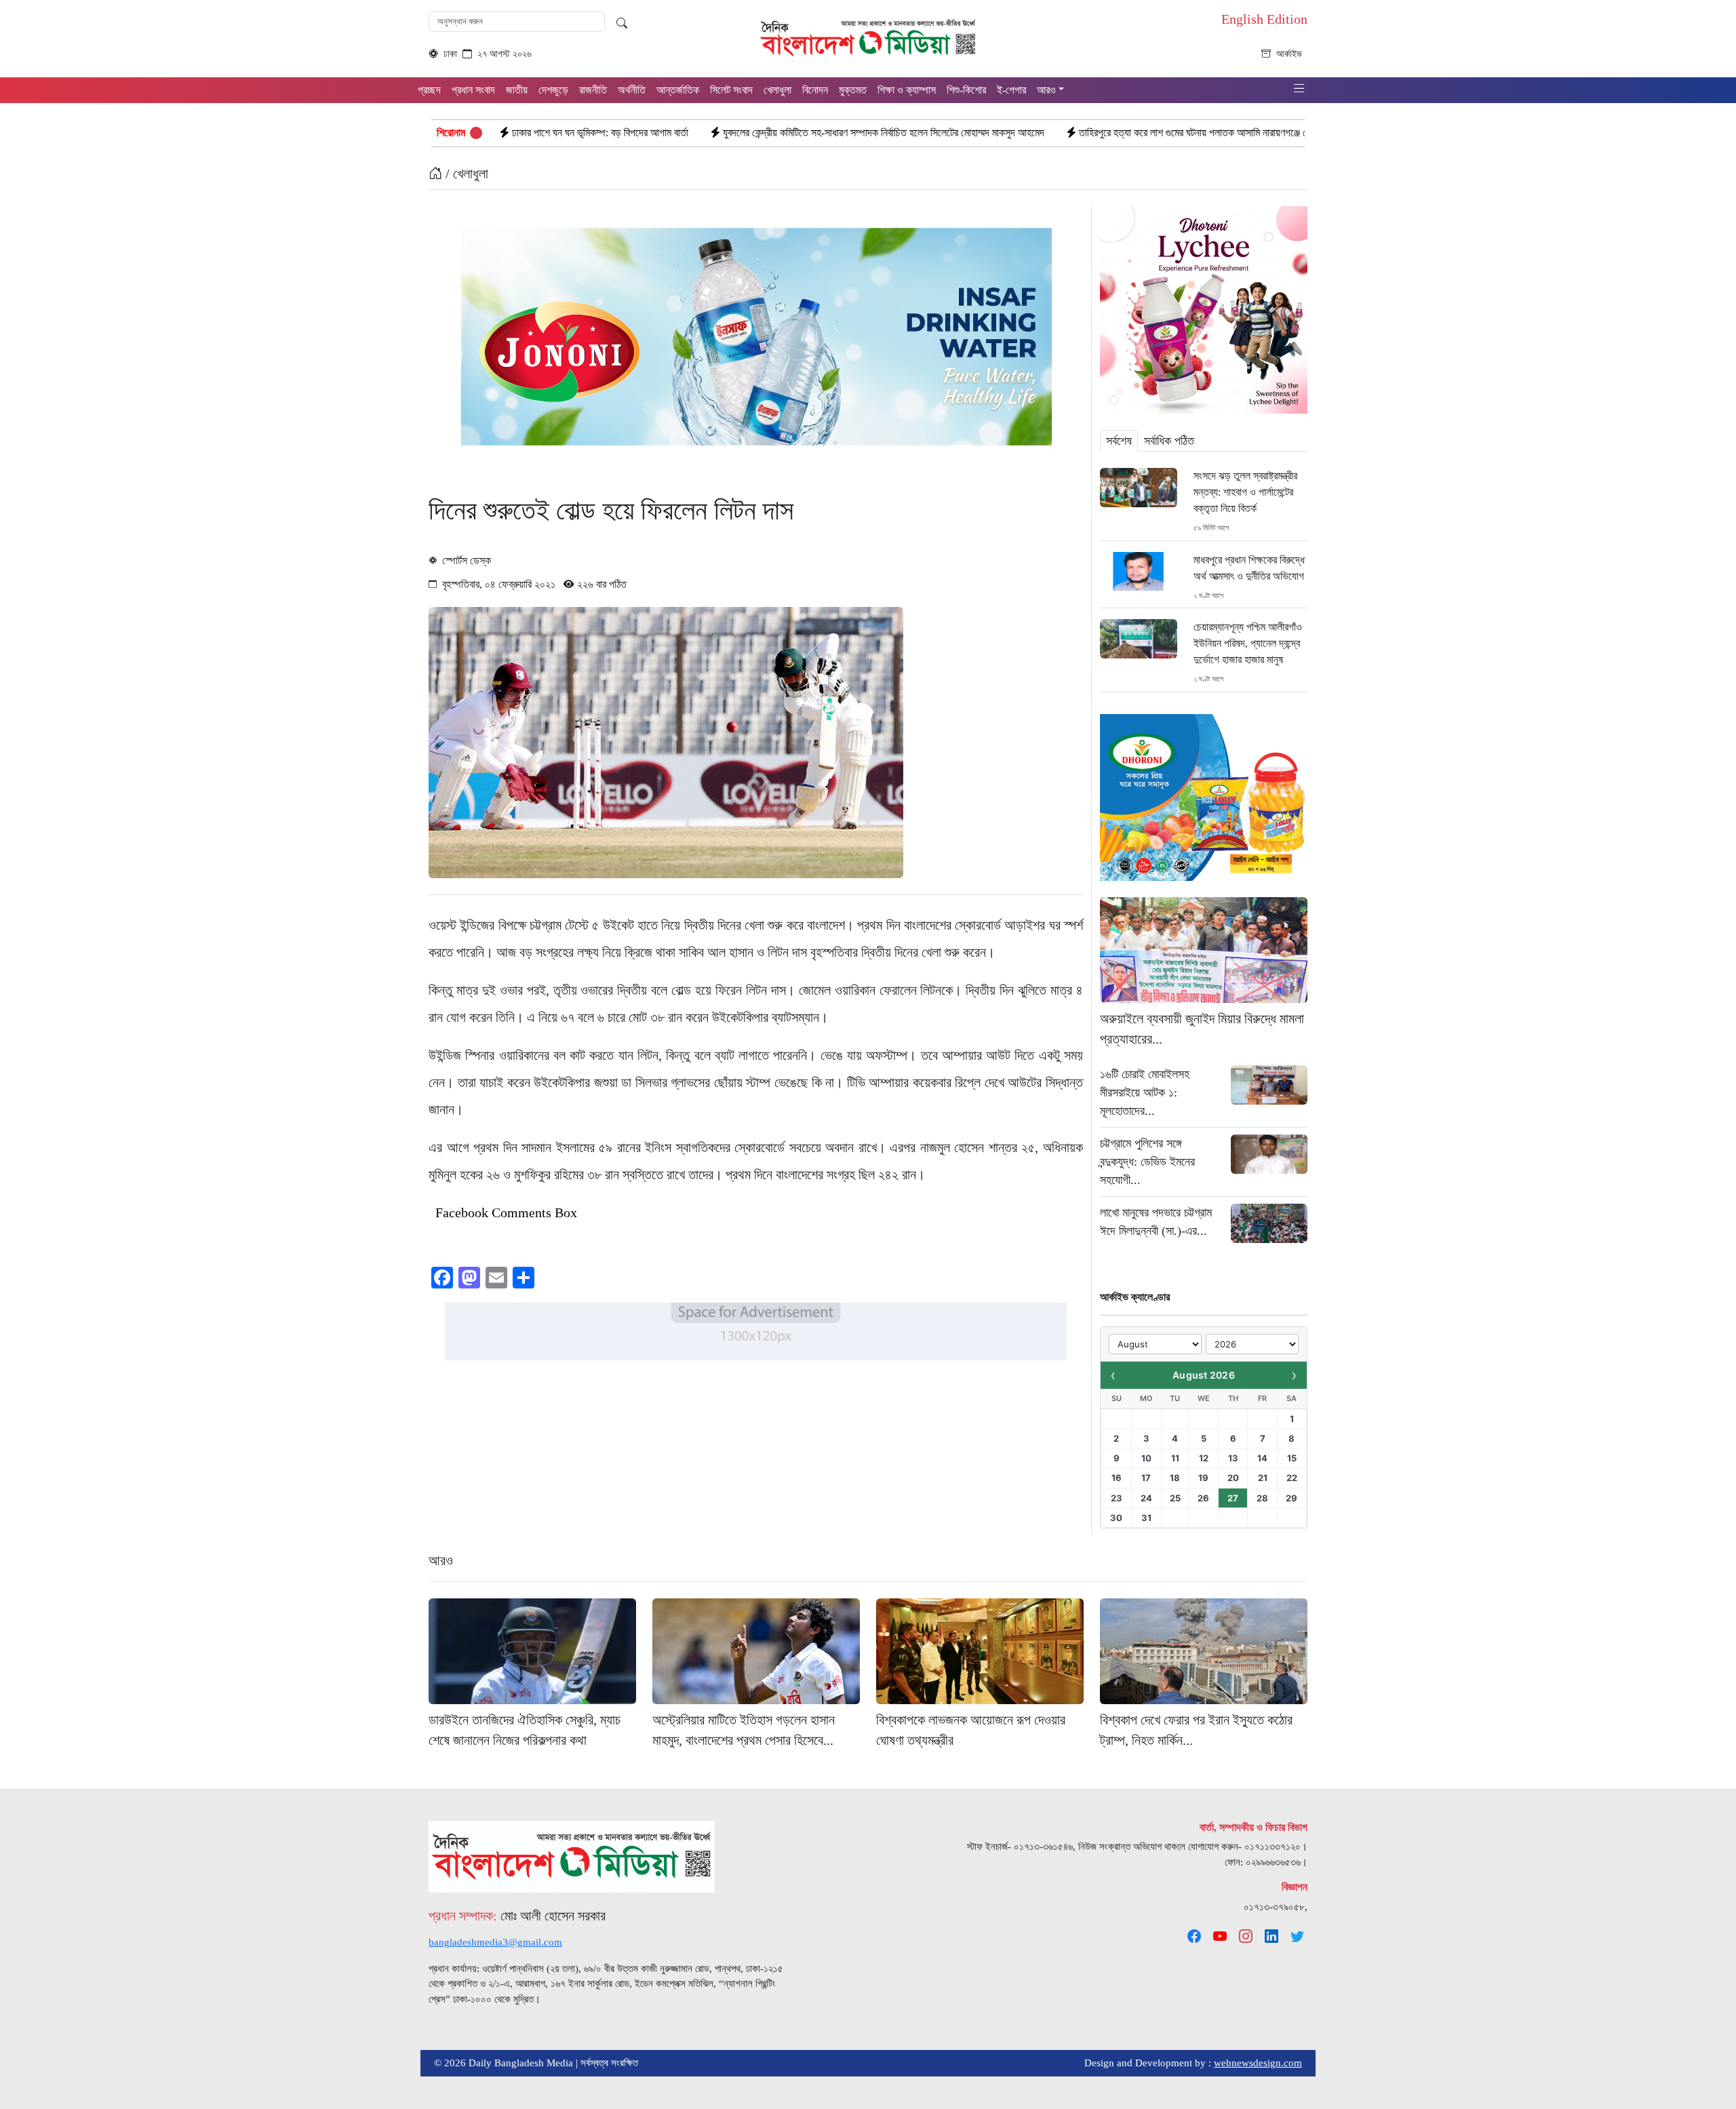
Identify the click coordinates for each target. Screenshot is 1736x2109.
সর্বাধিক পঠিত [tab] (1169, 441)
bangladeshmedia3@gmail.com (495, 1942)
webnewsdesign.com (1258, 2063)
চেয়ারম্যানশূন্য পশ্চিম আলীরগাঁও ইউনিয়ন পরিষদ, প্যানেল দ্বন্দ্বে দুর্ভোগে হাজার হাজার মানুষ (1248, 643)
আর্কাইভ (1289, 54)
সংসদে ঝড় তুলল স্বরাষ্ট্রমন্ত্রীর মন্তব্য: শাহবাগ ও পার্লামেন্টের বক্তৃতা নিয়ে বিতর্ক (1245, 492)
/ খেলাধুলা (465, 174)
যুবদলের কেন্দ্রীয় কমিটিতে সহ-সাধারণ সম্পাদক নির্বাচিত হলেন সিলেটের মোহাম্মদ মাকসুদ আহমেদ (711, 133)
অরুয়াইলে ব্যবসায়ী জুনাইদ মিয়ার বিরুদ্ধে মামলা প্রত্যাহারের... (1202, 1029)
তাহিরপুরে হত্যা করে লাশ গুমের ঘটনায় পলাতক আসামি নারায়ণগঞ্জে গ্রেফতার (1034, 133)
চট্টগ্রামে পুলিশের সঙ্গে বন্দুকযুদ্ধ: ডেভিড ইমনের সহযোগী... (1147, 1162)
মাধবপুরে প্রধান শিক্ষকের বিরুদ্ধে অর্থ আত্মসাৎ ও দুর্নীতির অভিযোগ (1249, 568)
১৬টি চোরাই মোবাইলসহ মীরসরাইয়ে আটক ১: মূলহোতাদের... (1145, 1092)
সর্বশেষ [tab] (1119, 441)
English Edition (1264, 19)
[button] (1299, 89)
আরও (441, 1560)
